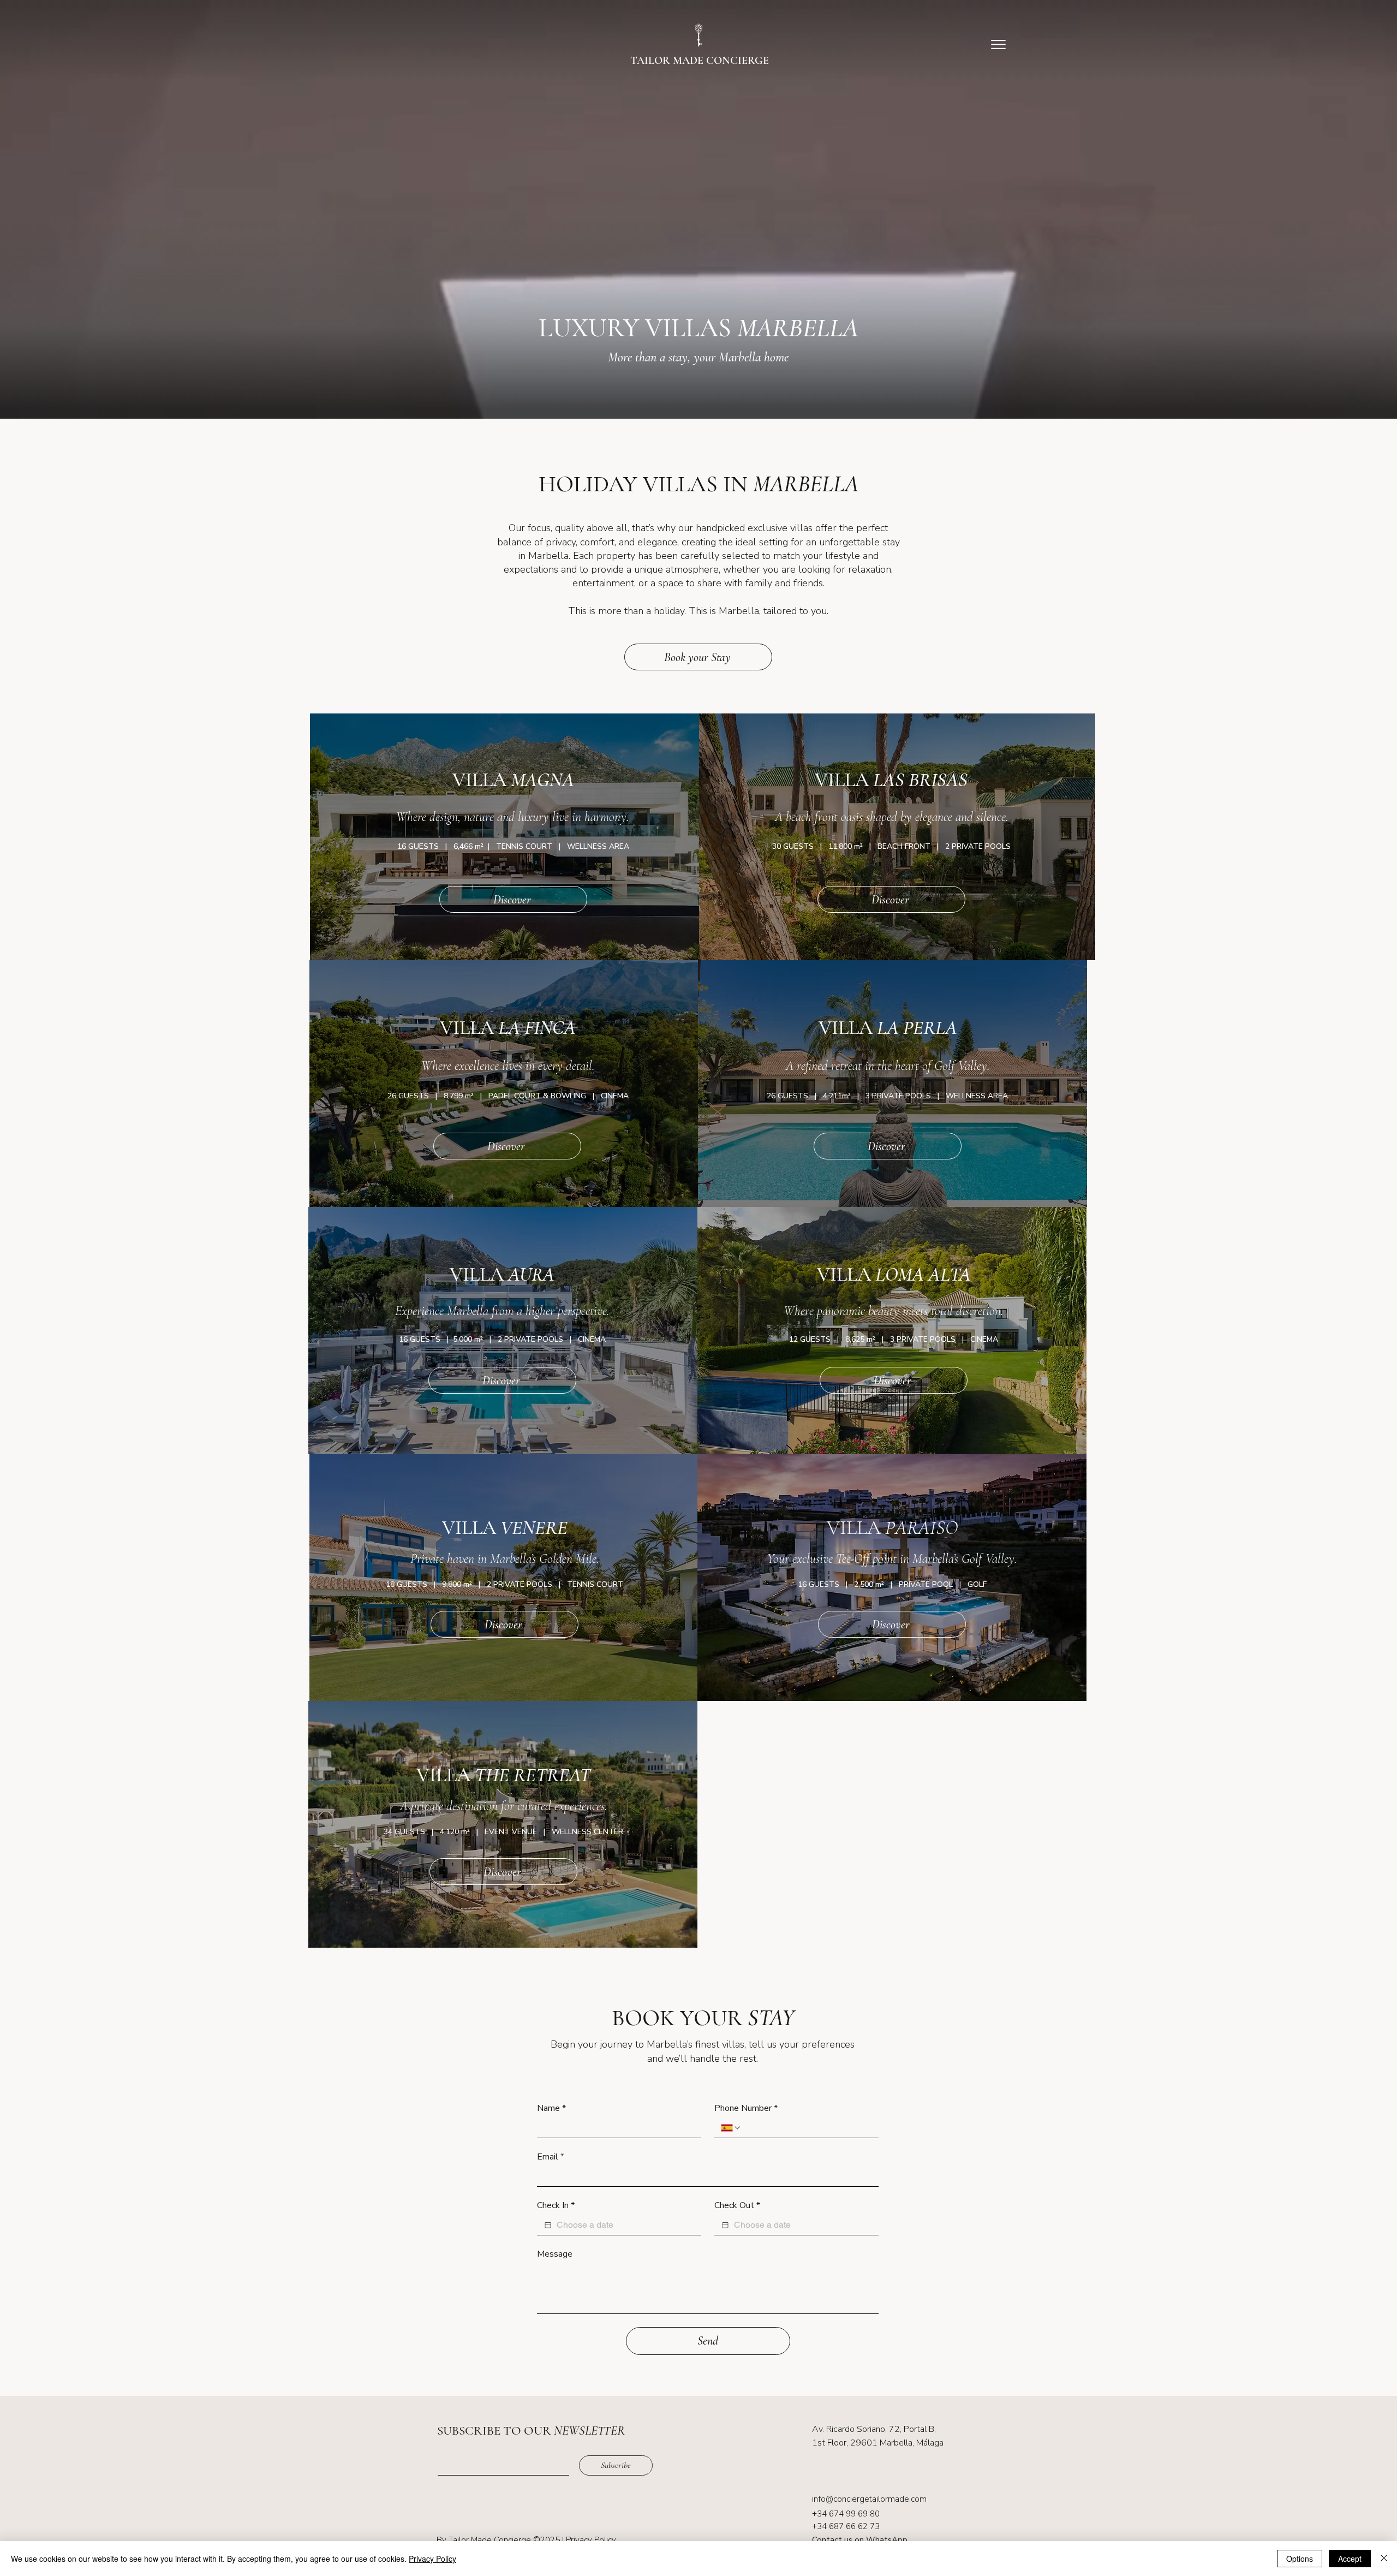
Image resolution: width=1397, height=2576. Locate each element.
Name (551, 2108)
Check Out (737, 2205)
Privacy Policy (591, 2540)
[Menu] (998, 44)
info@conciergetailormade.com (869, 2499)
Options (1300, 2559)
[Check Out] (725, 2225)
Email (551, 2157)
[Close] (1384, 2559)
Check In (556, 2205)
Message (555, 2254)
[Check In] (548, 2225)
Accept (1350, 2559)
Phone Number (746, 2108)
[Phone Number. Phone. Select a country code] (731, 2128)
